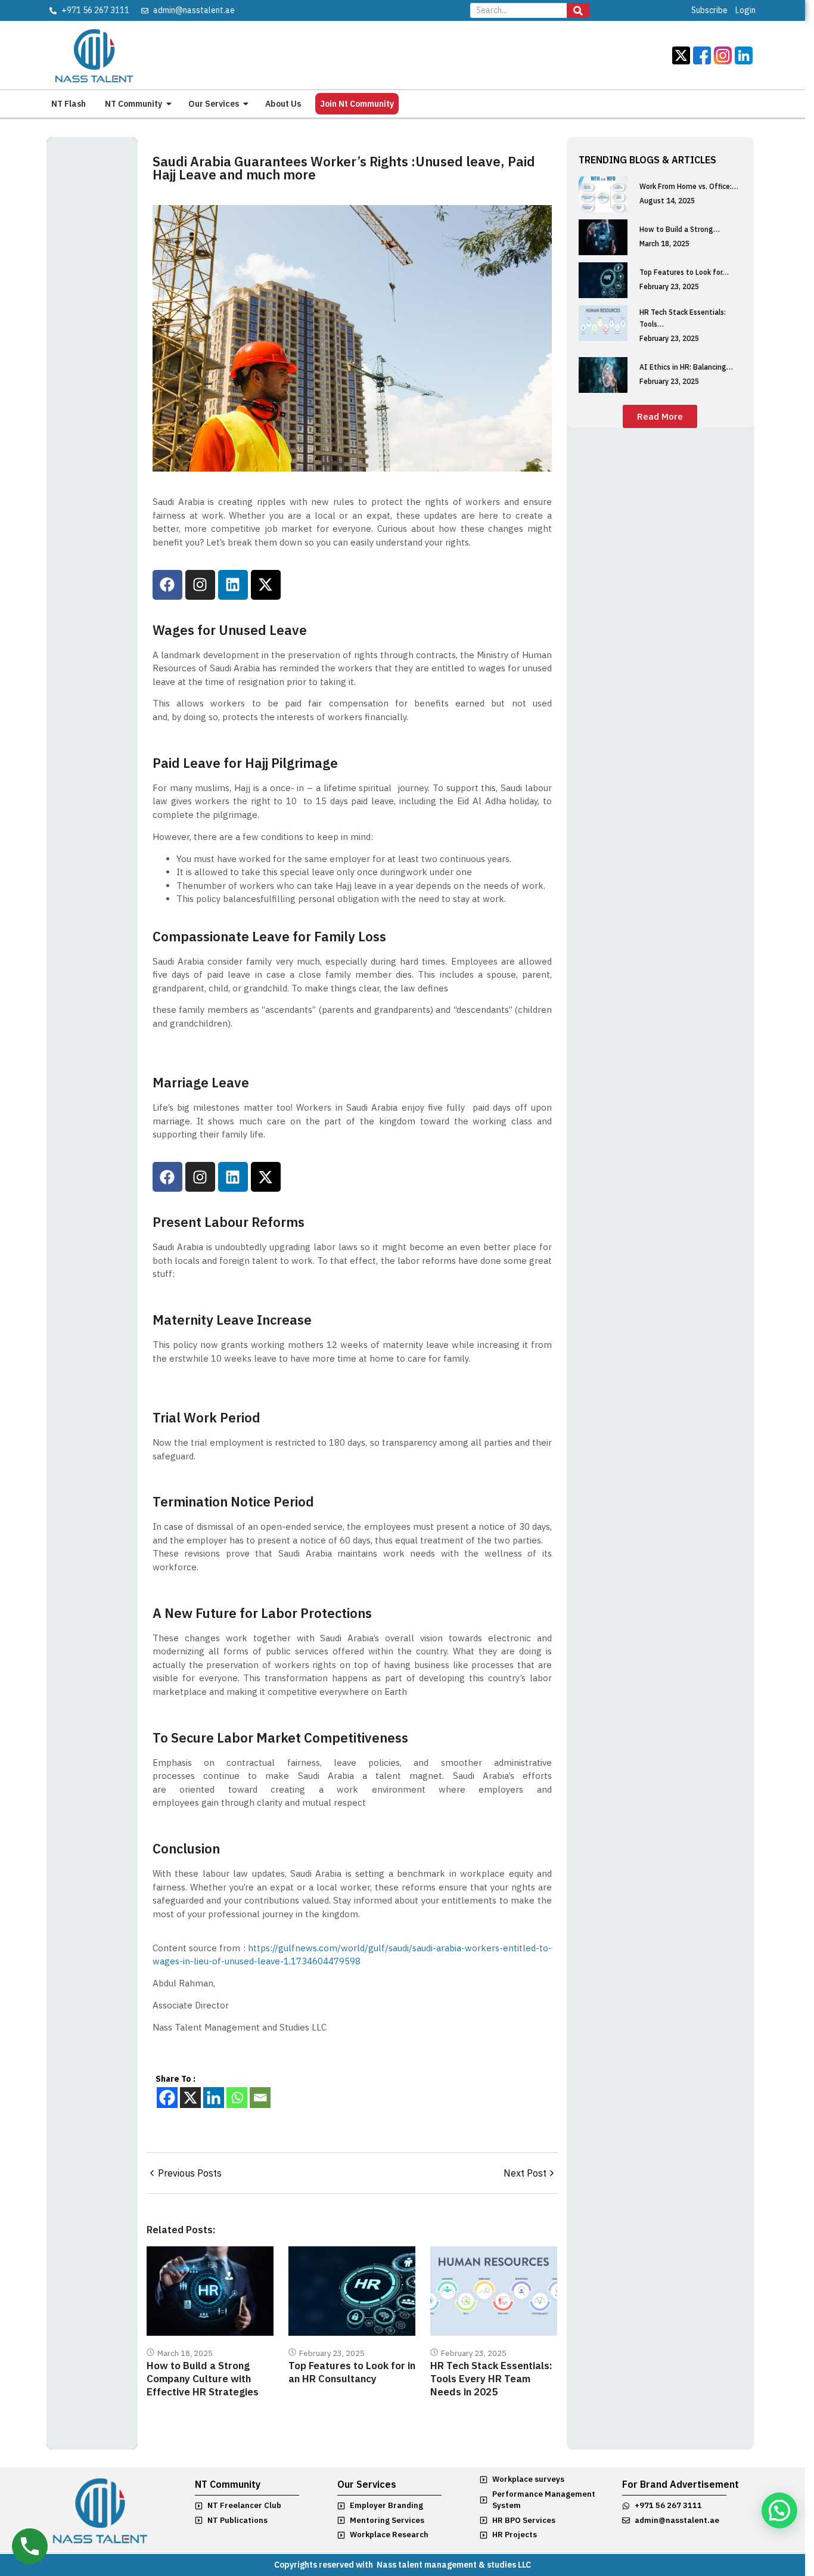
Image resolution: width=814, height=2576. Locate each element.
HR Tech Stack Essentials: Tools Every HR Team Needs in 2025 (491, 2379)
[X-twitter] (266, 585)
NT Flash (69, 104)
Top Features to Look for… (684, 272)
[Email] (260, 2098)
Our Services (214, 104)
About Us (283, 104)
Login (745, 10)
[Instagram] (200, 585)
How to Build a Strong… (680, 229)
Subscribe (709, 10)
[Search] (578, 10)
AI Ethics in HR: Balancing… (686, 367)
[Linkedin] (233, 585)
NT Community (133, 104)
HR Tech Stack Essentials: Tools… (683, 318)
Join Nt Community (357, 104)
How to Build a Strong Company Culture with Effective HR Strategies (203, 2379)
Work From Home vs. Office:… (689, 186)
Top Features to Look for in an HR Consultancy (352, 2372)
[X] (190, 2098)
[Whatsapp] (237, 2098)
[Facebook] (167, 585)
